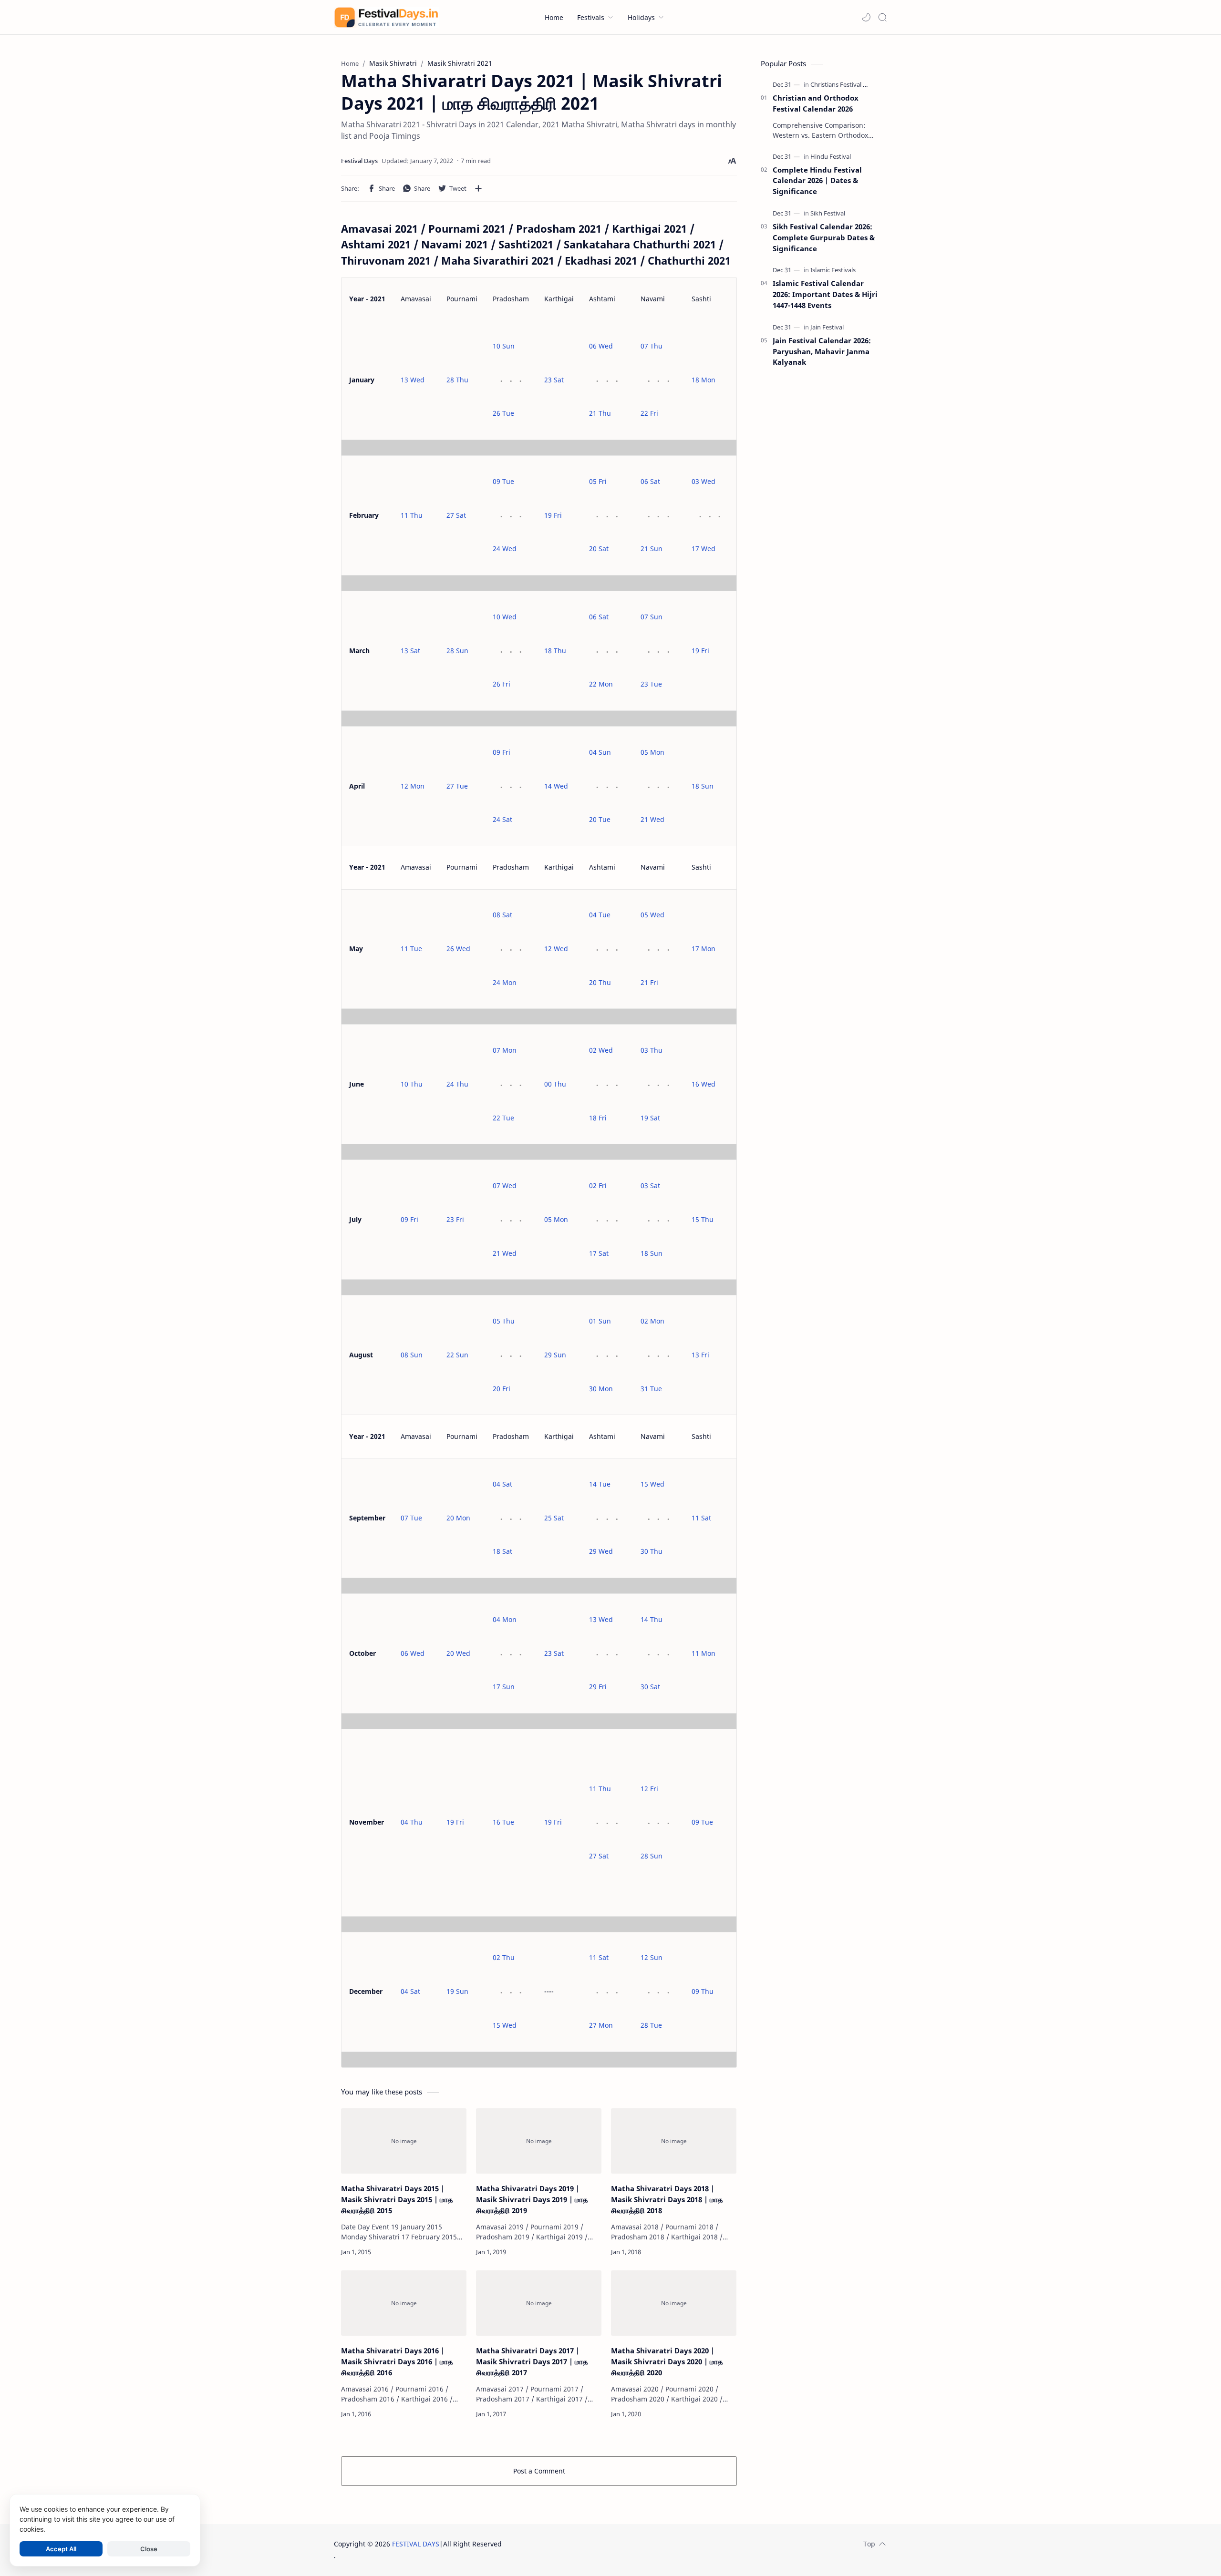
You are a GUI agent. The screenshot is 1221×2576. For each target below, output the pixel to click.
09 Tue (503, 481)
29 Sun (555, 1355)
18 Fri (598, 1118)
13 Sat (410, 651)
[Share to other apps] (478, 188)
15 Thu (703, 1219)
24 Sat (502, 819)
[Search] (882, 17)
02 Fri (598, 1185)
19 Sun (457, 1991)
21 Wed (652, 819)
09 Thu (703, 1991)
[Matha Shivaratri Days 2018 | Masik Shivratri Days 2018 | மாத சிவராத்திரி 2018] (674, 2141)
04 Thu (412, 1822)
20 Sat (599, 549)
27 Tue (457, 786)
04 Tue (600, 915)
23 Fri (455, 1219)
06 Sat (650, 481)
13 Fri (700, 1355)
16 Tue (503, 1822)
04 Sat (502, 1484)
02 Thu (504, 1957)
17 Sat (599, 1253)
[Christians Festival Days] (843, 84)
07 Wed (505, 1185)
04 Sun (600, 752)
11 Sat (701, 1518)
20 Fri (502, 1389)
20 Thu (600, 982)
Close (149, 2549)
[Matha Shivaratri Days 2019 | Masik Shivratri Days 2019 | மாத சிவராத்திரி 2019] (539, 2141)
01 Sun (600, 1321)
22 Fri (649, 413)
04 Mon (505, 1619)
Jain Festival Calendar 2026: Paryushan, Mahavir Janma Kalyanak (822, 351)
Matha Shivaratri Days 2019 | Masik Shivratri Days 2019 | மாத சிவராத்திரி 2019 (532, 2199)
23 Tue (651, 684)
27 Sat (456, 515)
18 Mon (704, 380)
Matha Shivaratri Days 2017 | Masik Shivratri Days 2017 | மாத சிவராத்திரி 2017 (532, 2361)
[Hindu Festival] (831, 156)
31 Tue (651, 1389)
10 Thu (412, 1084)
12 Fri (649, 1789)
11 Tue (411, 949)
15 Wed (652, 1484)
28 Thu (457, 380)
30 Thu (652, 1551)
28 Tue (651, 2025)
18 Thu (555, 651)
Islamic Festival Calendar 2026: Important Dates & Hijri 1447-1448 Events (825, 294)
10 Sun (504, 346)
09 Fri (502, 752)
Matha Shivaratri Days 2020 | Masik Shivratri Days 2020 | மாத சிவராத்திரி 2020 (667, 2361)
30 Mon (601, 1389)
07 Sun (652, 617)
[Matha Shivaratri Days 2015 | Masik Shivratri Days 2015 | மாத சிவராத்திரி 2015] (404, 2141)
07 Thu (652, 346)
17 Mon (704, 949)
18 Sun (703, 786)
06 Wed (601, 346)
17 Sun (504, 1687)
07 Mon (505, 1050)
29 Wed (601, 1551)
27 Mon (601, 2025)
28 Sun (457, 651)
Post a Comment (539, 2471)
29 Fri (598, 1687)
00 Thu (555, 1084)
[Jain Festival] (827, 327)
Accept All (61, 2549)
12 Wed (556, 949)
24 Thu (457, 1084)
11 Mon (704, 1653)
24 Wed (505, 549)
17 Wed (704, 549)
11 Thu (412, 515)
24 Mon (505, 982)
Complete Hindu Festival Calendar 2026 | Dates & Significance (817, 181)
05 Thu (504, 1321)
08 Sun (412, 1355)
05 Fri (598, 481)
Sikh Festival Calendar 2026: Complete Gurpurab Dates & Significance (824, 237)
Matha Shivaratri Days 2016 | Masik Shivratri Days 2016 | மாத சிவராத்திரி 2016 (397, 2361)
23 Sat (554, 380)
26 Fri (502, 684)
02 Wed (601, 1050)
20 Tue (600, 819)
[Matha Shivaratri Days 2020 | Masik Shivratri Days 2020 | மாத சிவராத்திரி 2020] (674, 2303)
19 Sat (650, 1118)
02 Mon (652, 1321)
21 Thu (600, 413)
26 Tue (503, 413)
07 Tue (411, 1518)
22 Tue (503, 1118)
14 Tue (600, 1484)
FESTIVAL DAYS (416, 2544)
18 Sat (502, 1551)
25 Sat (554, 1518)
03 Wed (704, 481)
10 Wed (505, 617)
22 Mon (601, 684)
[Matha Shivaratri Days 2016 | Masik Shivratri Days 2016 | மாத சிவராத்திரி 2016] (404, 2303)
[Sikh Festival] (828, 213)
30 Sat (650, 1687)
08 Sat (502, 915)
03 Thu (652, 1050)
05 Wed (652, 915)
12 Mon (413, 786)
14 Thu (652, 1619)
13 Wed (413, 380)
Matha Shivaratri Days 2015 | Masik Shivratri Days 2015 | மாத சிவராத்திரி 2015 (397, 2199)
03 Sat (650, 1185)
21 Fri (649, 982)
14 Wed (556, 786)
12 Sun (652, 1957)
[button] (866, 17)
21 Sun (652, 549)
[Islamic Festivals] (833, 270)
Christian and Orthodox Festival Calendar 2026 (816, 103)
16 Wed (704, 1084)
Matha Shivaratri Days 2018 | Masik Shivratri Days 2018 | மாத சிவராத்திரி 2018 (667, 2199)
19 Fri (553, 515)
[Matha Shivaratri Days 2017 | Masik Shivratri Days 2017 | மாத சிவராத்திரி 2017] (539, 2303)
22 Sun (457, 1355)
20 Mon (458, 1518)
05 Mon (652, 752)
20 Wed (458, 1653)
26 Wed (458, 949)
